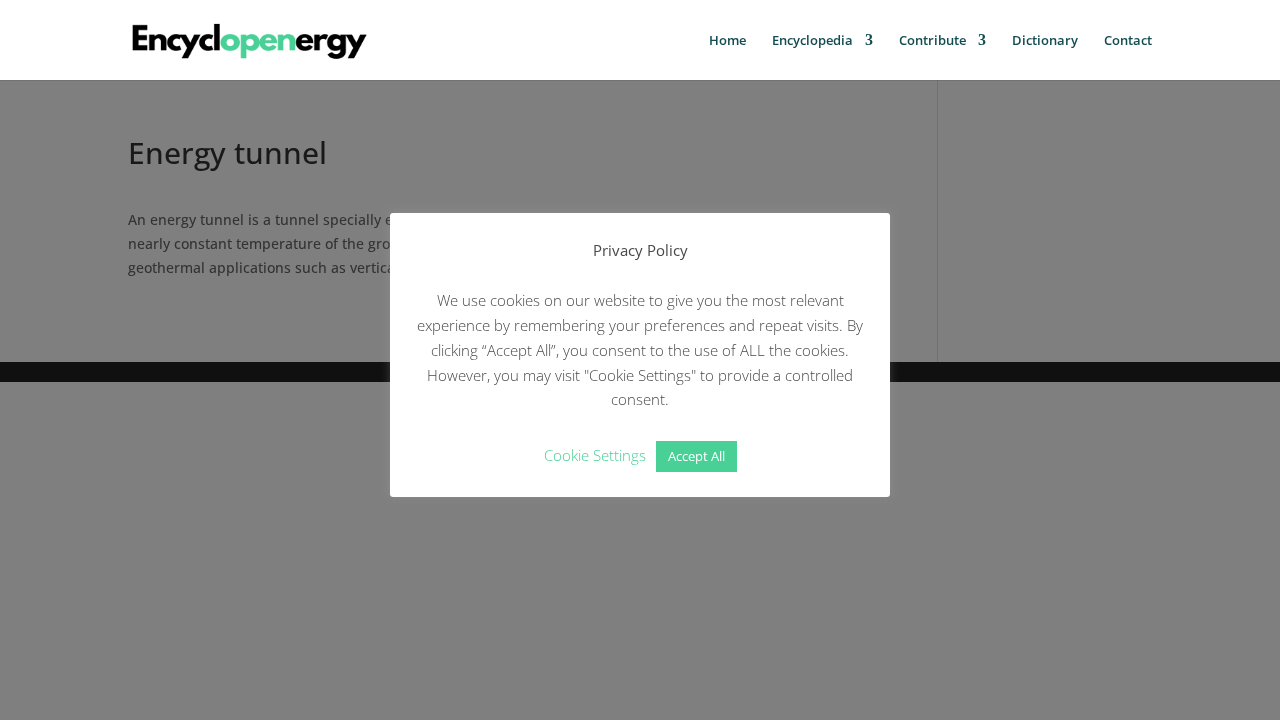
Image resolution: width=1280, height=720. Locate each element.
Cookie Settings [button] (595, 455)
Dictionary (1045, 41)
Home (727, 41)
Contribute (932, 41)
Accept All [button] (696, 456)
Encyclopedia (812, 41)
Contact (1128, 41)
